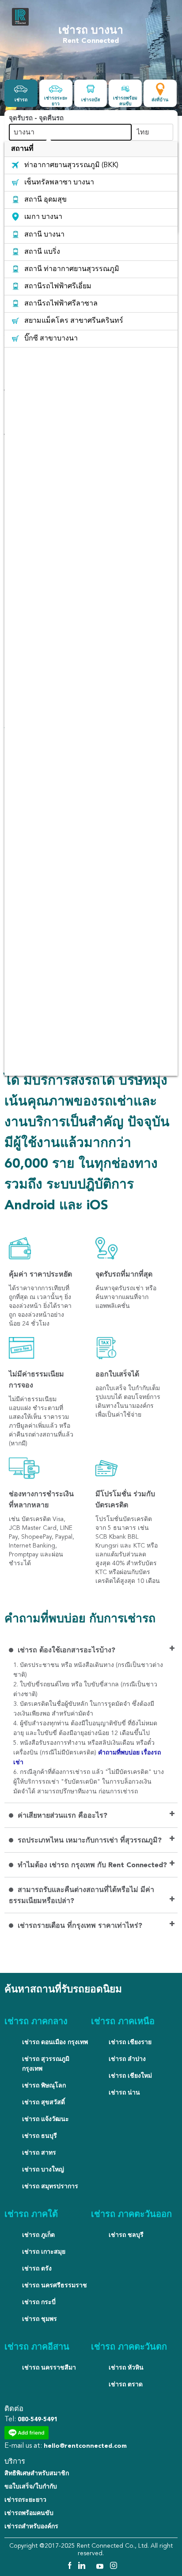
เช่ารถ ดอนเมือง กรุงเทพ (55, 2042)
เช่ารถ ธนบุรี (40, 2136)
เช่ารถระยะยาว (25, 2500)
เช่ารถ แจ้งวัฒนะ (45, 2119)
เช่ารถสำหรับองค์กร (31, 2526)
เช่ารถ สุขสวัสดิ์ (44, 2102)
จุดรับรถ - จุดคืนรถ (36, 119)
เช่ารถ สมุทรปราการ (50, 2186)
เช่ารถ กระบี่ (39, 2302)
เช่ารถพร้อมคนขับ (29, 2513)
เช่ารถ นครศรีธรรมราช (55, 2286)
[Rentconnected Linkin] (83, 2567)
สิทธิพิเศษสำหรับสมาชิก (37, 2473)
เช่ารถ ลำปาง (127, 2059)
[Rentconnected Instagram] (114, 2567)
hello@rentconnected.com (85, 2446)
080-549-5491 (38, 2419)
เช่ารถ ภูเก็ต (38, 2235)
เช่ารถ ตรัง (37, 2269)
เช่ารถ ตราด (126, 2385)
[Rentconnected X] (92, 2567)
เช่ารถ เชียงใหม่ (130, 2076)
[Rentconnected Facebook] (69, 2567)
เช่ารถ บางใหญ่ (43, 2170)
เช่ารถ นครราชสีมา (49, 2368)
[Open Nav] (167, 18)
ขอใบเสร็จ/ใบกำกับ (31, 2487)
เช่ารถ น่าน (124, 2093)
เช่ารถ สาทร (39, 2153)
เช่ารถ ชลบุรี (126, 2235)
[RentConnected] (20, 25)
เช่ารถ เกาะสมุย (44, 2252)
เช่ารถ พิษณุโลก (44, 2086)
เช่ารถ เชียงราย (130, 2042)
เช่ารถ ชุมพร (40, 2319)
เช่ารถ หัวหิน (126, 2368)
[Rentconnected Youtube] (101, 2567)
